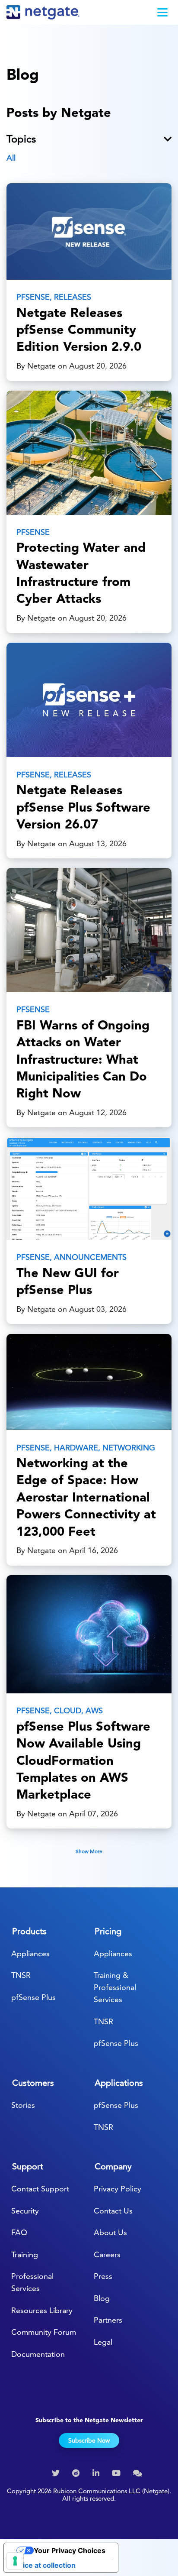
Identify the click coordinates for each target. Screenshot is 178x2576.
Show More (89, 1851)
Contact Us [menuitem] (113, 2211)
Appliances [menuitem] (30, 1953)
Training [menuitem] (25, 2254)
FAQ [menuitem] (19, 2232)
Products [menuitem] (29, 1931)
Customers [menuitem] (33, 2083)
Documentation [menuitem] (38, 2354)
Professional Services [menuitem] (32, 2282)
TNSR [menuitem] (21, 1975)
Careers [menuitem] (107, 2254)
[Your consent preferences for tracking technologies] (15, 2561)
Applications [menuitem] (119, 2083)
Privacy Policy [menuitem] (118, 2189)
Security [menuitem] (25, 2211)
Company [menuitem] (113, 2166)
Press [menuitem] (103, 2276)
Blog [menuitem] (102, 2298)
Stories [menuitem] (23, 2105)
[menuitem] (57, 2473)
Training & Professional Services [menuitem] (115, 1987)
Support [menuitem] (28, 2166)
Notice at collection (43, 2565)
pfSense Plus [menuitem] (33, 1997)
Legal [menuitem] (103, 2342)
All (11, 158)
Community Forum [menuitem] (44, 2332)
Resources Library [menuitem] (42, 2310)
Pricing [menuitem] (108, 1931)
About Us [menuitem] (110, 2232)
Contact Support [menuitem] (40, 2189)
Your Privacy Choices (70, 2550)
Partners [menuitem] (108, 2320)
